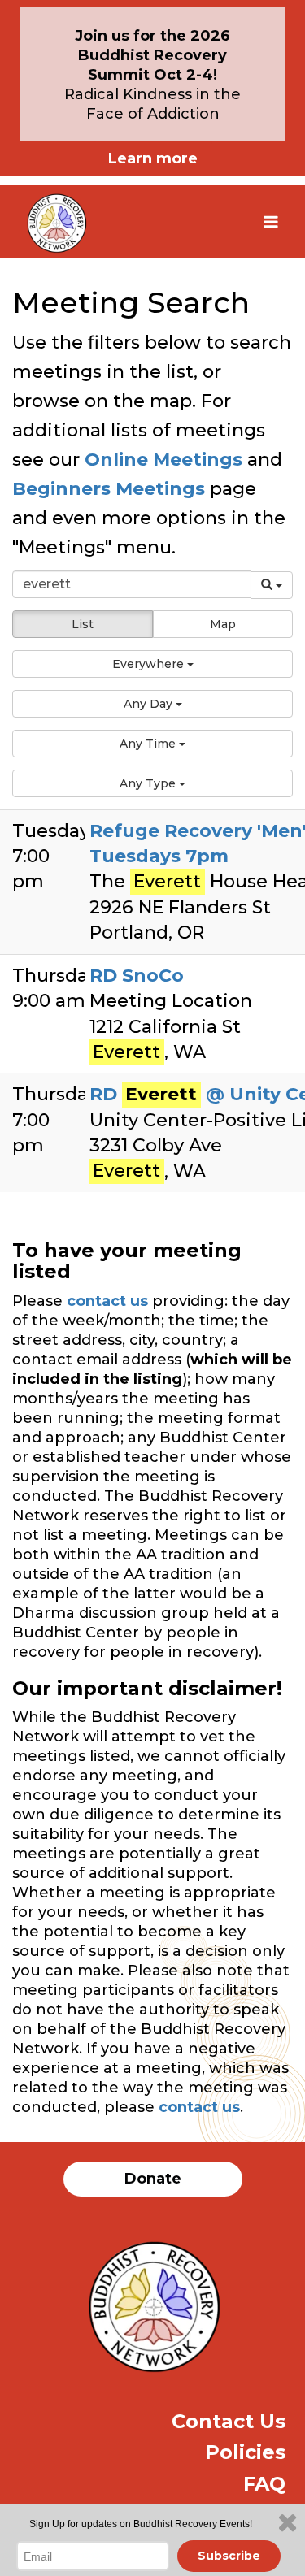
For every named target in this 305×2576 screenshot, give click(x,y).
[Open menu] (270, 221)
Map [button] (223, 624)
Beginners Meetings (109, 489)
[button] (152, 664)
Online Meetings (163, 460)
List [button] (83, 624)
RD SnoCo (137, 976)
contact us (107, 1301)
